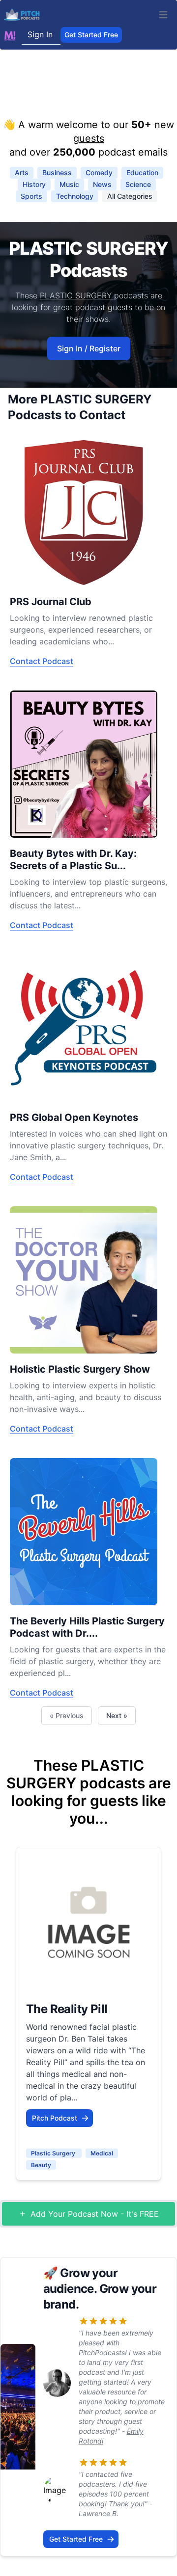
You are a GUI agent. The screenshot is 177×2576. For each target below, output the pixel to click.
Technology (75, 196)
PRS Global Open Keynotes (74, 1117)
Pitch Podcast (55, 2118)
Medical (102, 2153)
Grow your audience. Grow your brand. (100, 2289)
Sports (31, 196)
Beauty (41, 2165)
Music (69, 184)
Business (57, 173)
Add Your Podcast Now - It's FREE (95, 2214)
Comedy (99, 173)
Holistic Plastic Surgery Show (80, 1369)
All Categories (130, 196)
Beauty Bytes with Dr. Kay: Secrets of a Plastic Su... (73, 860)
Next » (117, 1715)
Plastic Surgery (54, 2153)
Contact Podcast (42, 661)
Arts (22, 173)
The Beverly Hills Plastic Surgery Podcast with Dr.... (87, 1627)
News (102, 184)
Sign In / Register (89, 348)
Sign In (40, 34)
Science (138, 184)
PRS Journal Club (51, 602)
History (34, 184)
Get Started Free (91, 35)
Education (142, 173)
